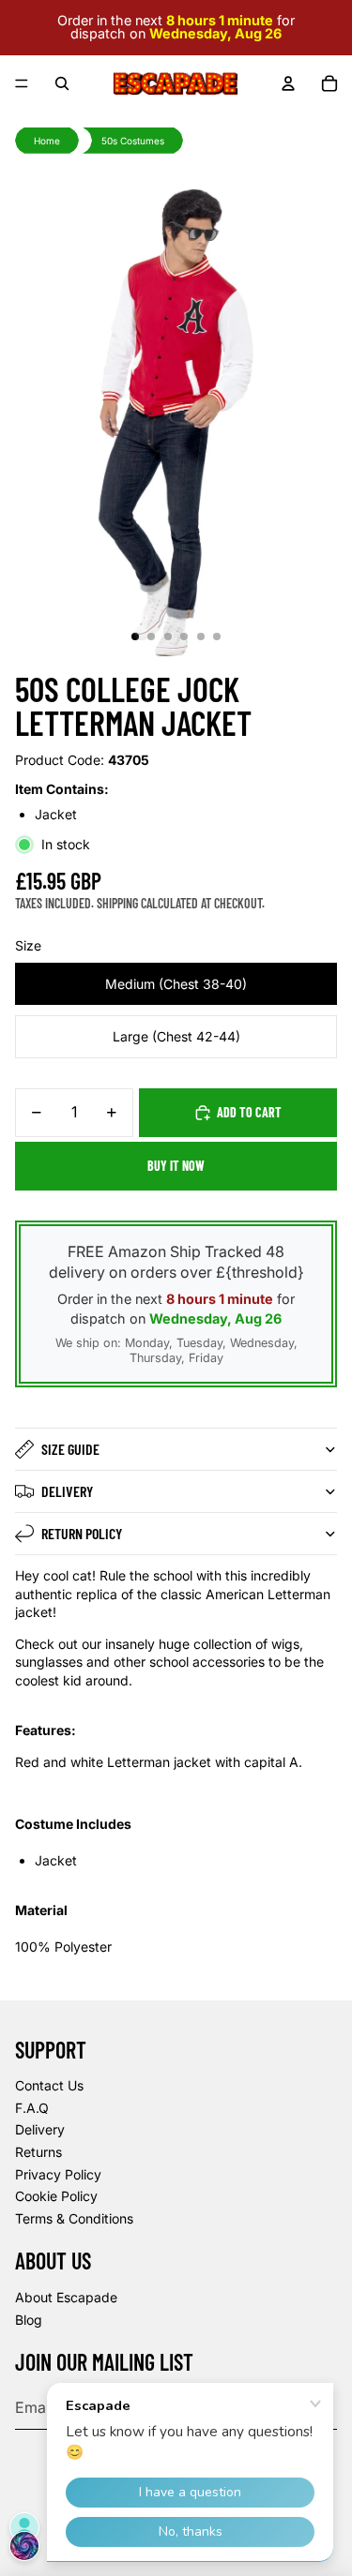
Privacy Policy (58, 2174)
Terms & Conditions (74, 2218)
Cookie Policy (56, 2196)
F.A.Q (32, 2108)
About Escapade (66, 2297)
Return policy (82, 1533)
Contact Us (49, 2085)
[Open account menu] (288, 83)
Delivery (67, 1491)
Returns (38, 2152)
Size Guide (70, 1449)
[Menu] (22, 83)
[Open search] (62, 83)
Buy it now (176, 1166)
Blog (29, 2320)
